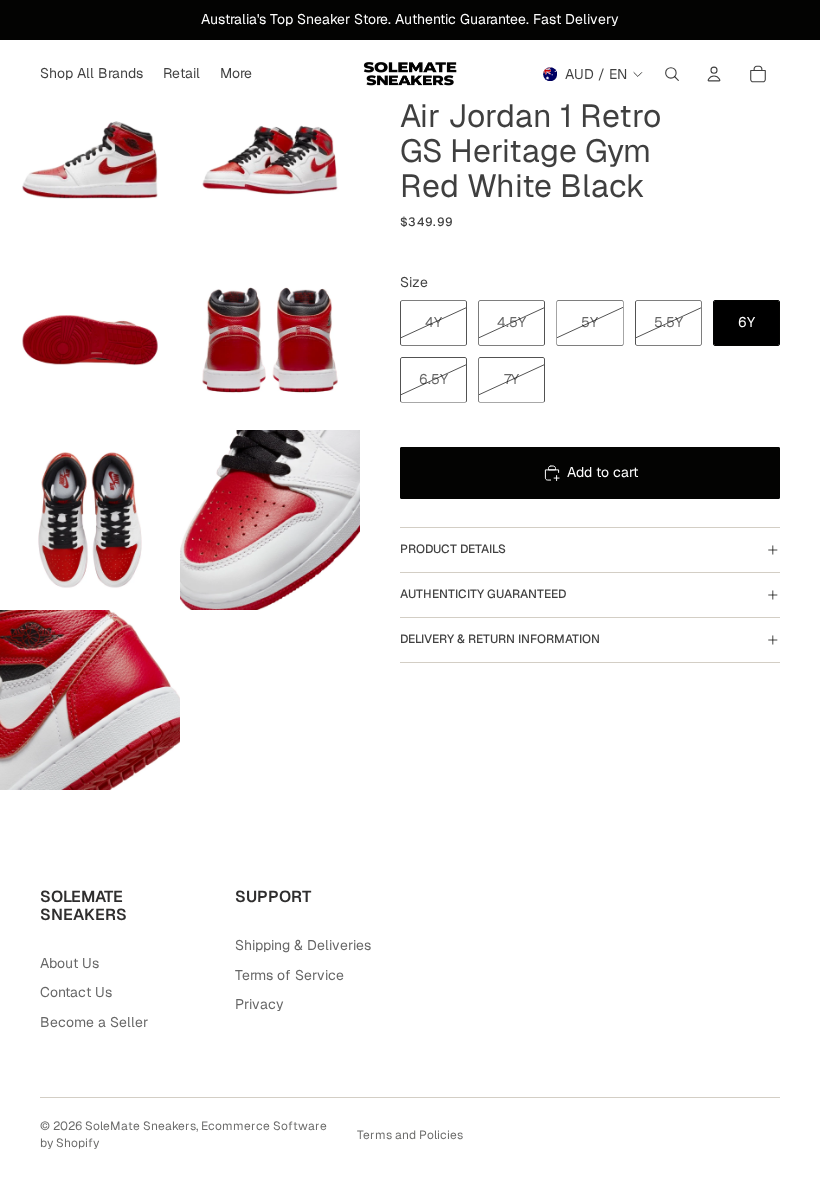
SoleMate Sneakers (140, 1126)
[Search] (672, 74)
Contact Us (76, 992)
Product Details (453, 549)
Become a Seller (94, 1022)
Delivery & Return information (500, 639)
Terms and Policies (410, 1135)
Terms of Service (289, 975)
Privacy (259, 1004)
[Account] (714, 74)
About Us (69, 963)
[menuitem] (236, 74)
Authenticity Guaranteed (483, 594)
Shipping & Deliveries (303, 945)
